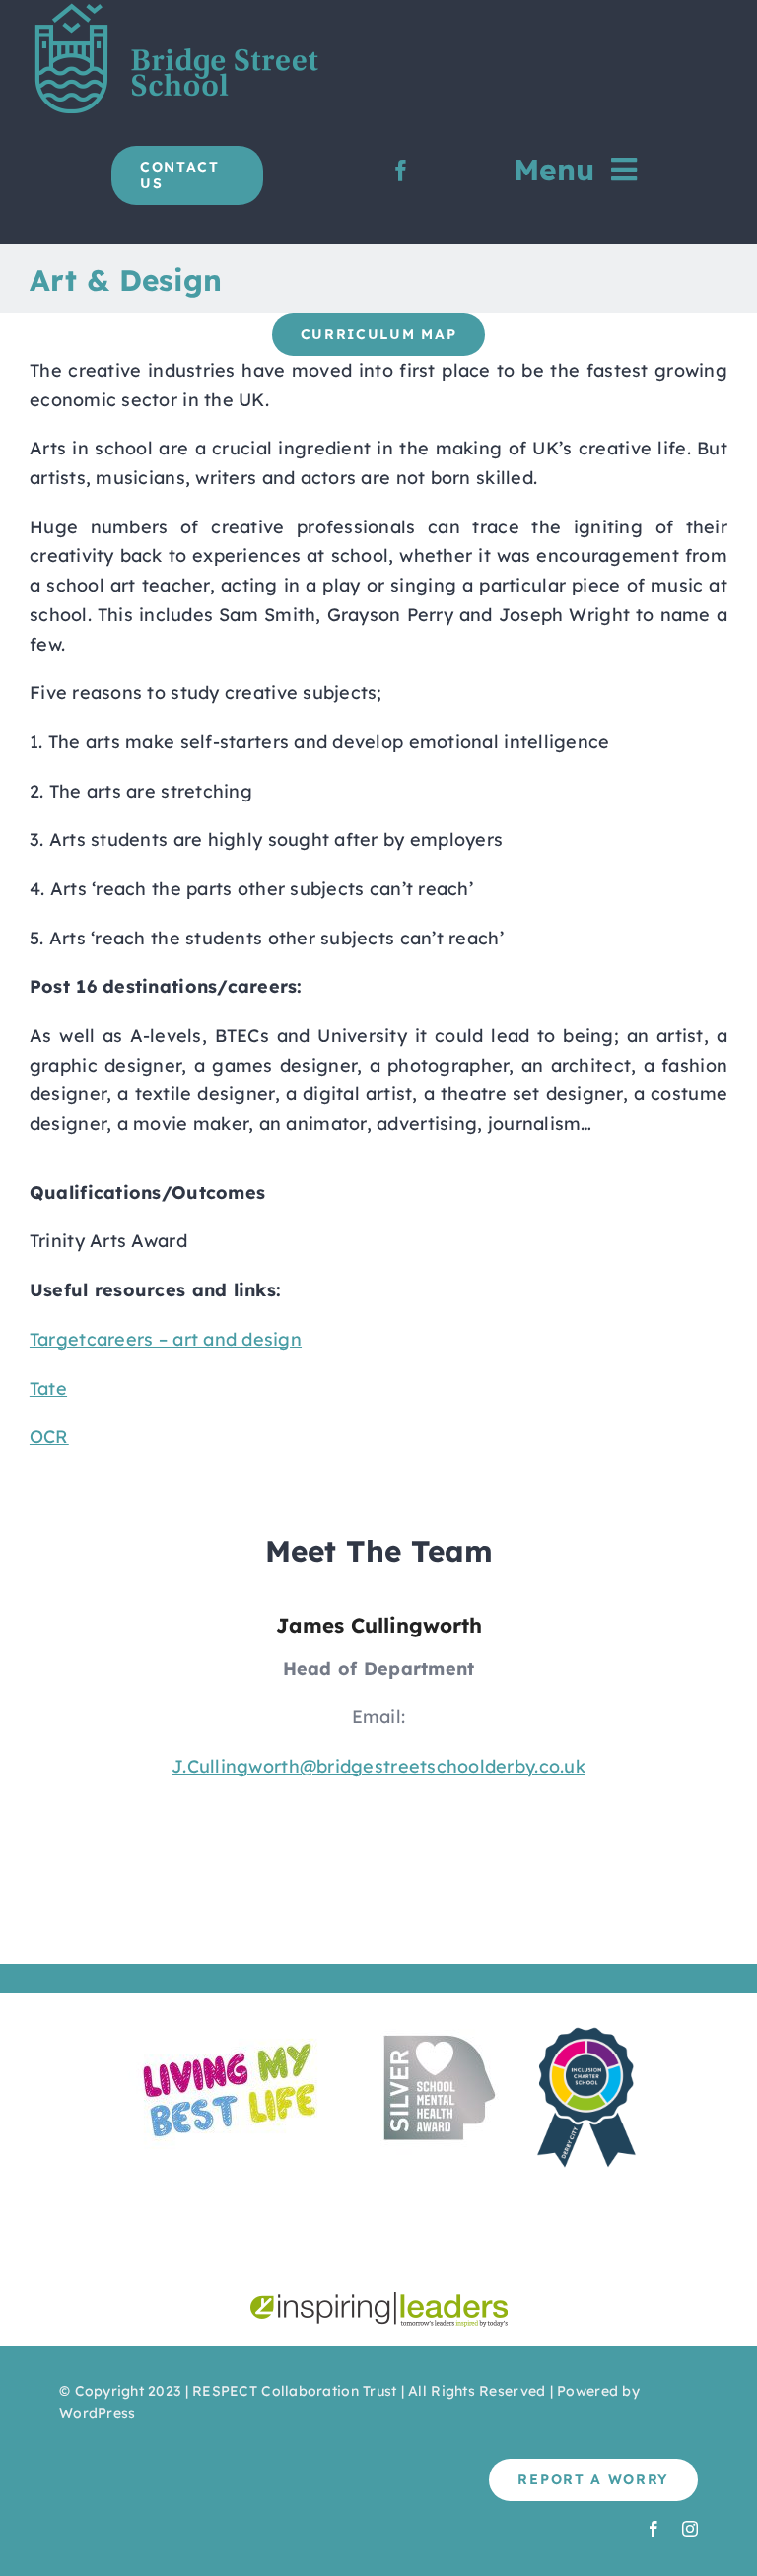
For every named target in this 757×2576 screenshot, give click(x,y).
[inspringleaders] (379, 2300)
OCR (49, 1437)
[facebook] (401, 171)
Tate (48, 1389)
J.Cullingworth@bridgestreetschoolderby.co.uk (378, 1766)
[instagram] (690, 2529)
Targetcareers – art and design (166, 1339)
